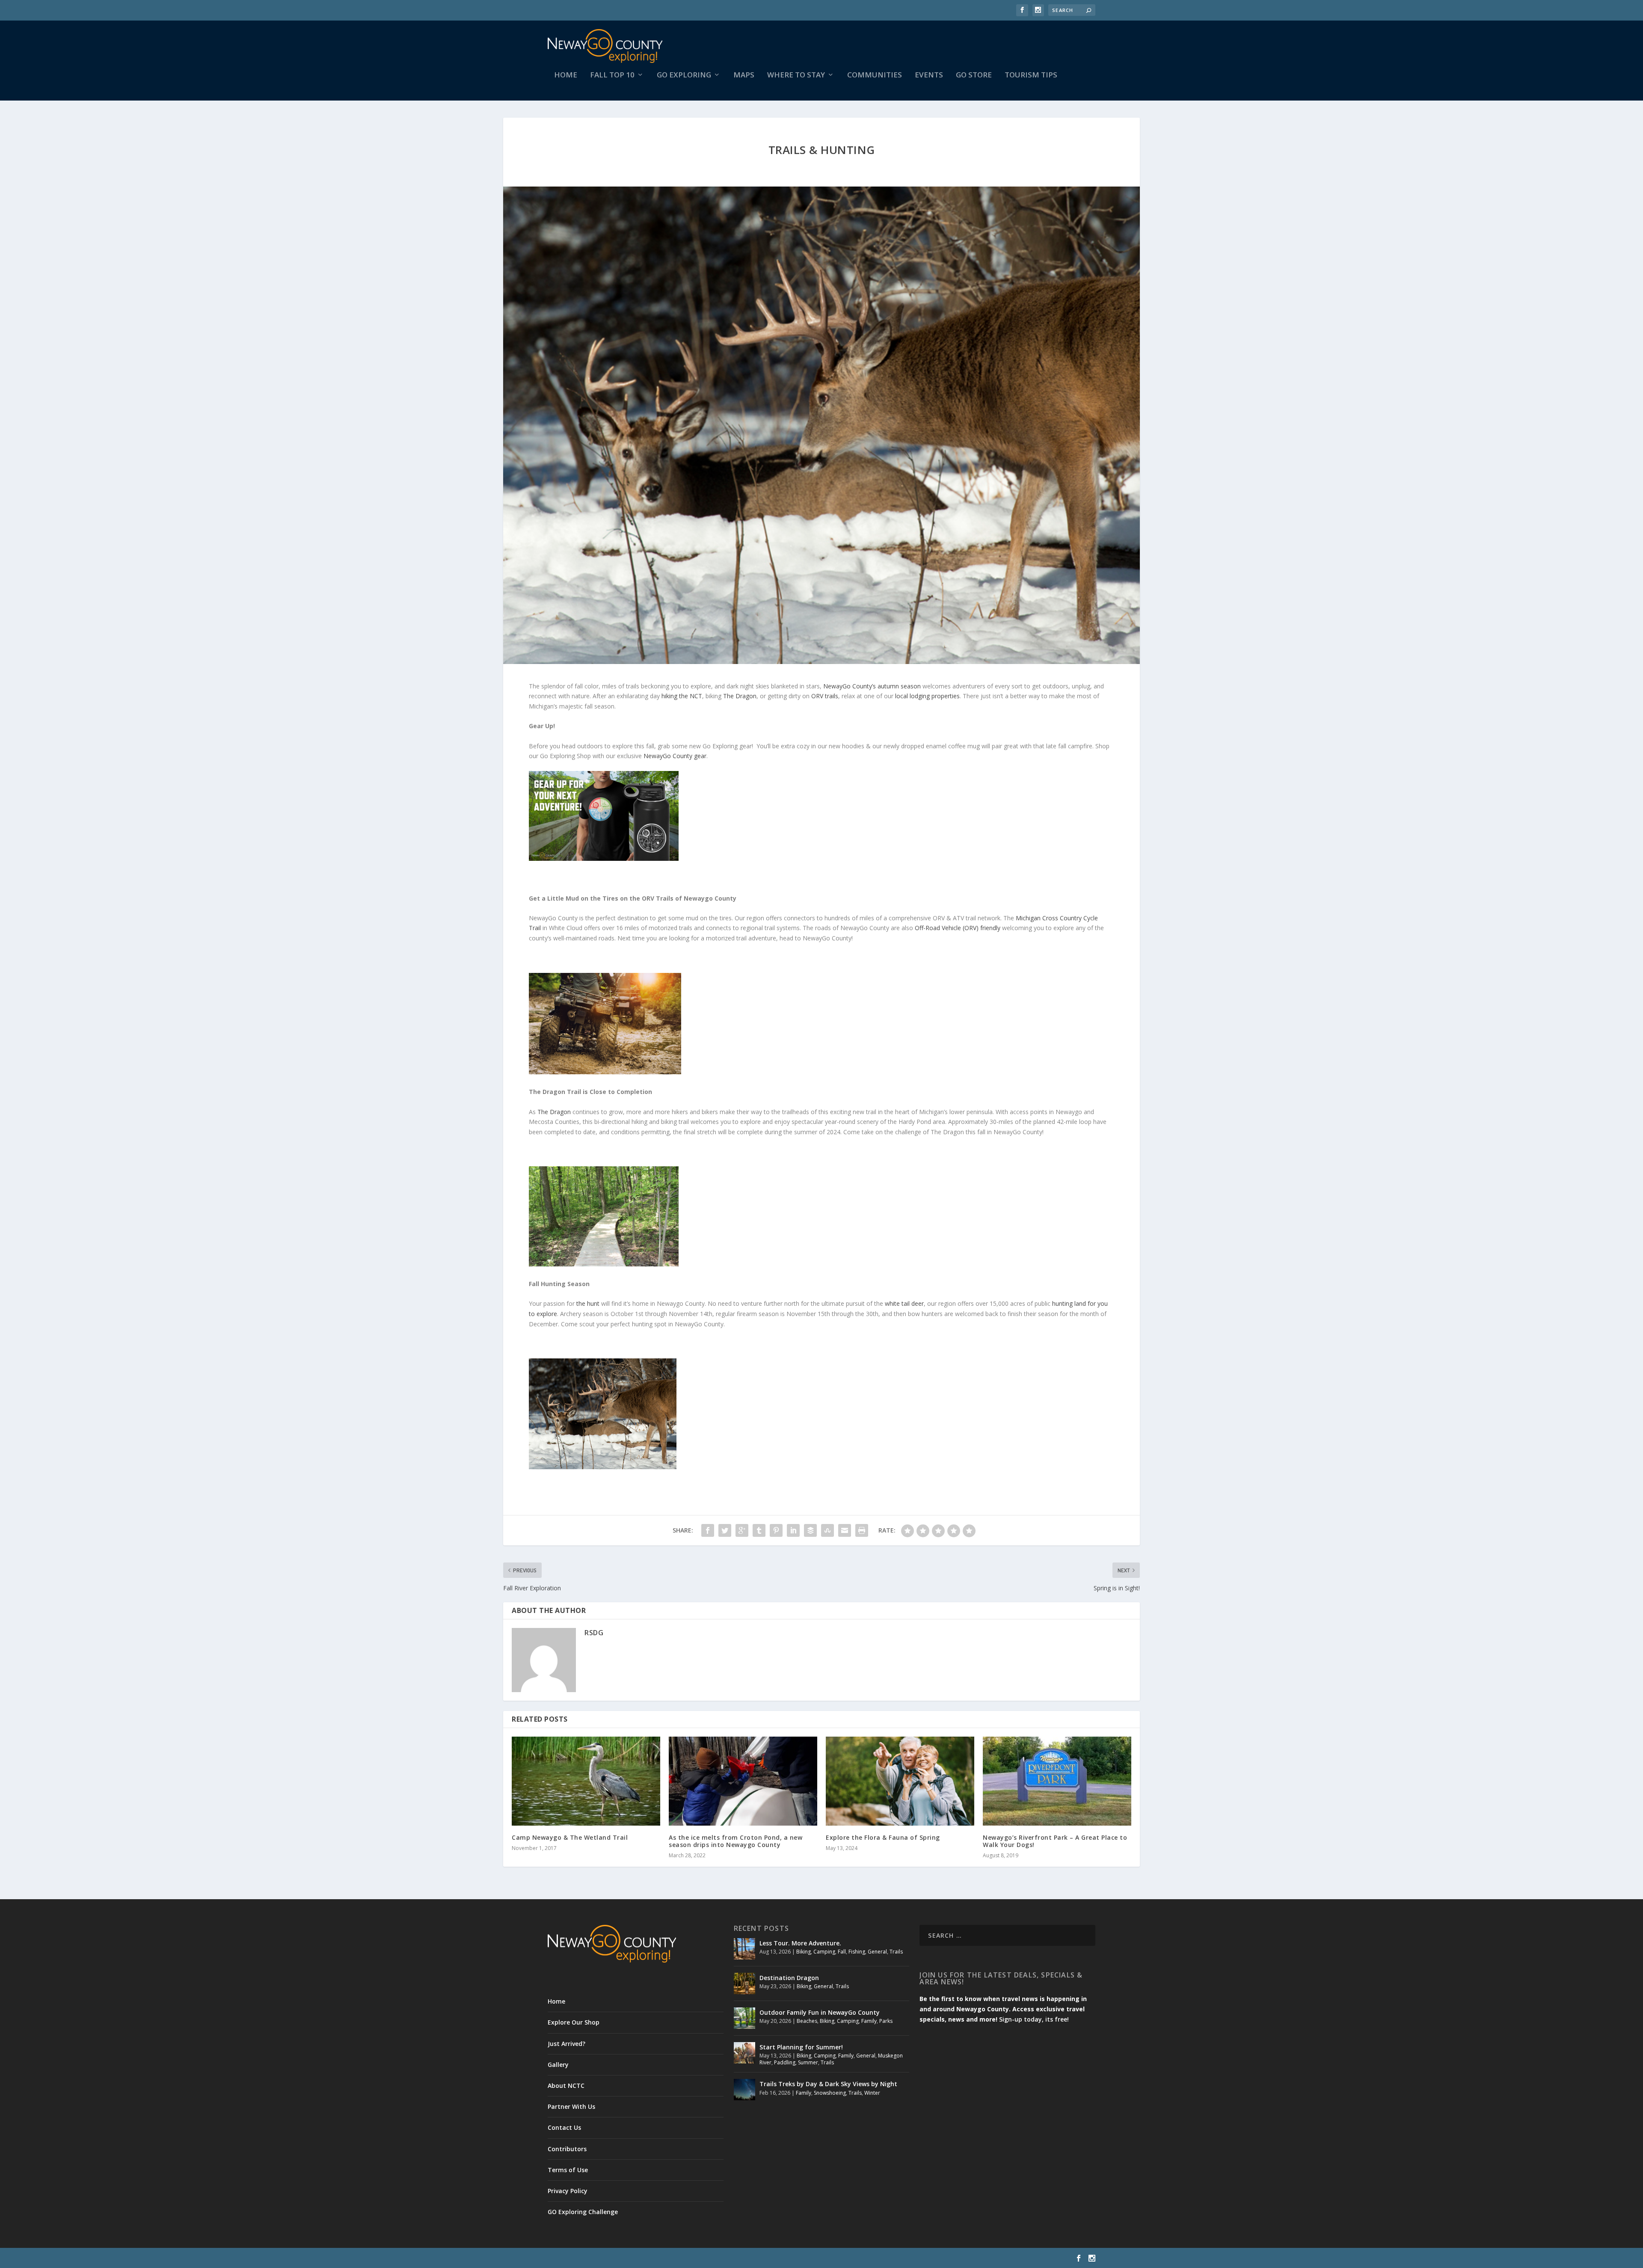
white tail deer (904, 1303)
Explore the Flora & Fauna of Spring (883, 1837)
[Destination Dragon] (744, 1983)
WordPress (687, 2258)
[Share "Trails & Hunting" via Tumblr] (759, 1530)
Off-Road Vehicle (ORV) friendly (958, 928)
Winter (872, 2093)
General (877, 1952)
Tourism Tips (1031, 76)
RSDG (594, 1633)
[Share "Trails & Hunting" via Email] (845, 1530)
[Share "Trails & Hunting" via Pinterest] (776, 1530)
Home (566, 76)
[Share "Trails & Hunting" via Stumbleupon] (827, 1530)
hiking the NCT (682, 696)
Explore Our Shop (574, 2022)
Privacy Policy (568, 2191)
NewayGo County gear (675, 756)
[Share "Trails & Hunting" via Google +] (742, 1530)
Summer (808, 2062)
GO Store (974, 76)
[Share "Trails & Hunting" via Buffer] (810, 1530)
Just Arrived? (566, 2044)
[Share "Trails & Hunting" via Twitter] (725, 1530)
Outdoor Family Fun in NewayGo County (820, 2012)
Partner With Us (571, 2106)
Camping (824, 1952)
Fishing (857, 1952)
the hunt (588, 1303)
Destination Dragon (789, 1978)
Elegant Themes (607, 2258)
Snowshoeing (830, 2093)
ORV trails (825, 696)
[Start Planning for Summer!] (744, 2053)
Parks (886, 2021)
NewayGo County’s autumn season (872, 686)
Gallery (558, 2065)
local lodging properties (927, 696)
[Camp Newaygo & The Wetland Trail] (586, 1781)
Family (869, 2021)
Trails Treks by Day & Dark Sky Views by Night (828, 2084)
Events (929, 76)
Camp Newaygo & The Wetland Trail (570, 1837)
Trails (896, 1952)
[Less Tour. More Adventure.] (744, 1949)
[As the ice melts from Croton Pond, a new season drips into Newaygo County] (743, 1781)
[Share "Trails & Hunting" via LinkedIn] (793, 1530)
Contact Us (564, 2127)
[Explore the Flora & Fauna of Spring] (900, 1781)
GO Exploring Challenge (583, 2212)
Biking (804, 1952)
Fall (842, 1952)
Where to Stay (796, 76)
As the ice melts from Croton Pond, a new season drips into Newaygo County (735, 1841)
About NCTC (566, 2086)
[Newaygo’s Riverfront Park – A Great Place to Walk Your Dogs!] (1057, 1781)
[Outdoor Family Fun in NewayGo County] (744, 2018)
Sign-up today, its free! (1034, 2019)
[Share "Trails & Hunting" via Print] (862, 1530)
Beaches (807, 2021)
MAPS (744, 76)
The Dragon (740, 696)
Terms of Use (568, 2170)
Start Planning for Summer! (801, 2047)
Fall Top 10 (612, 76)
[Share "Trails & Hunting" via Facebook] (708, 1530)
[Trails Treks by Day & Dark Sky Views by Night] (744, 2090)
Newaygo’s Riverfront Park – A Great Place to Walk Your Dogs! (1055, 1841)
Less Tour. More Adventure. (800, 1943)
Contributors (567, 2149)
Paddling (785, 2062)
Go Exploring (684, 76)
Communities (875, 76)
